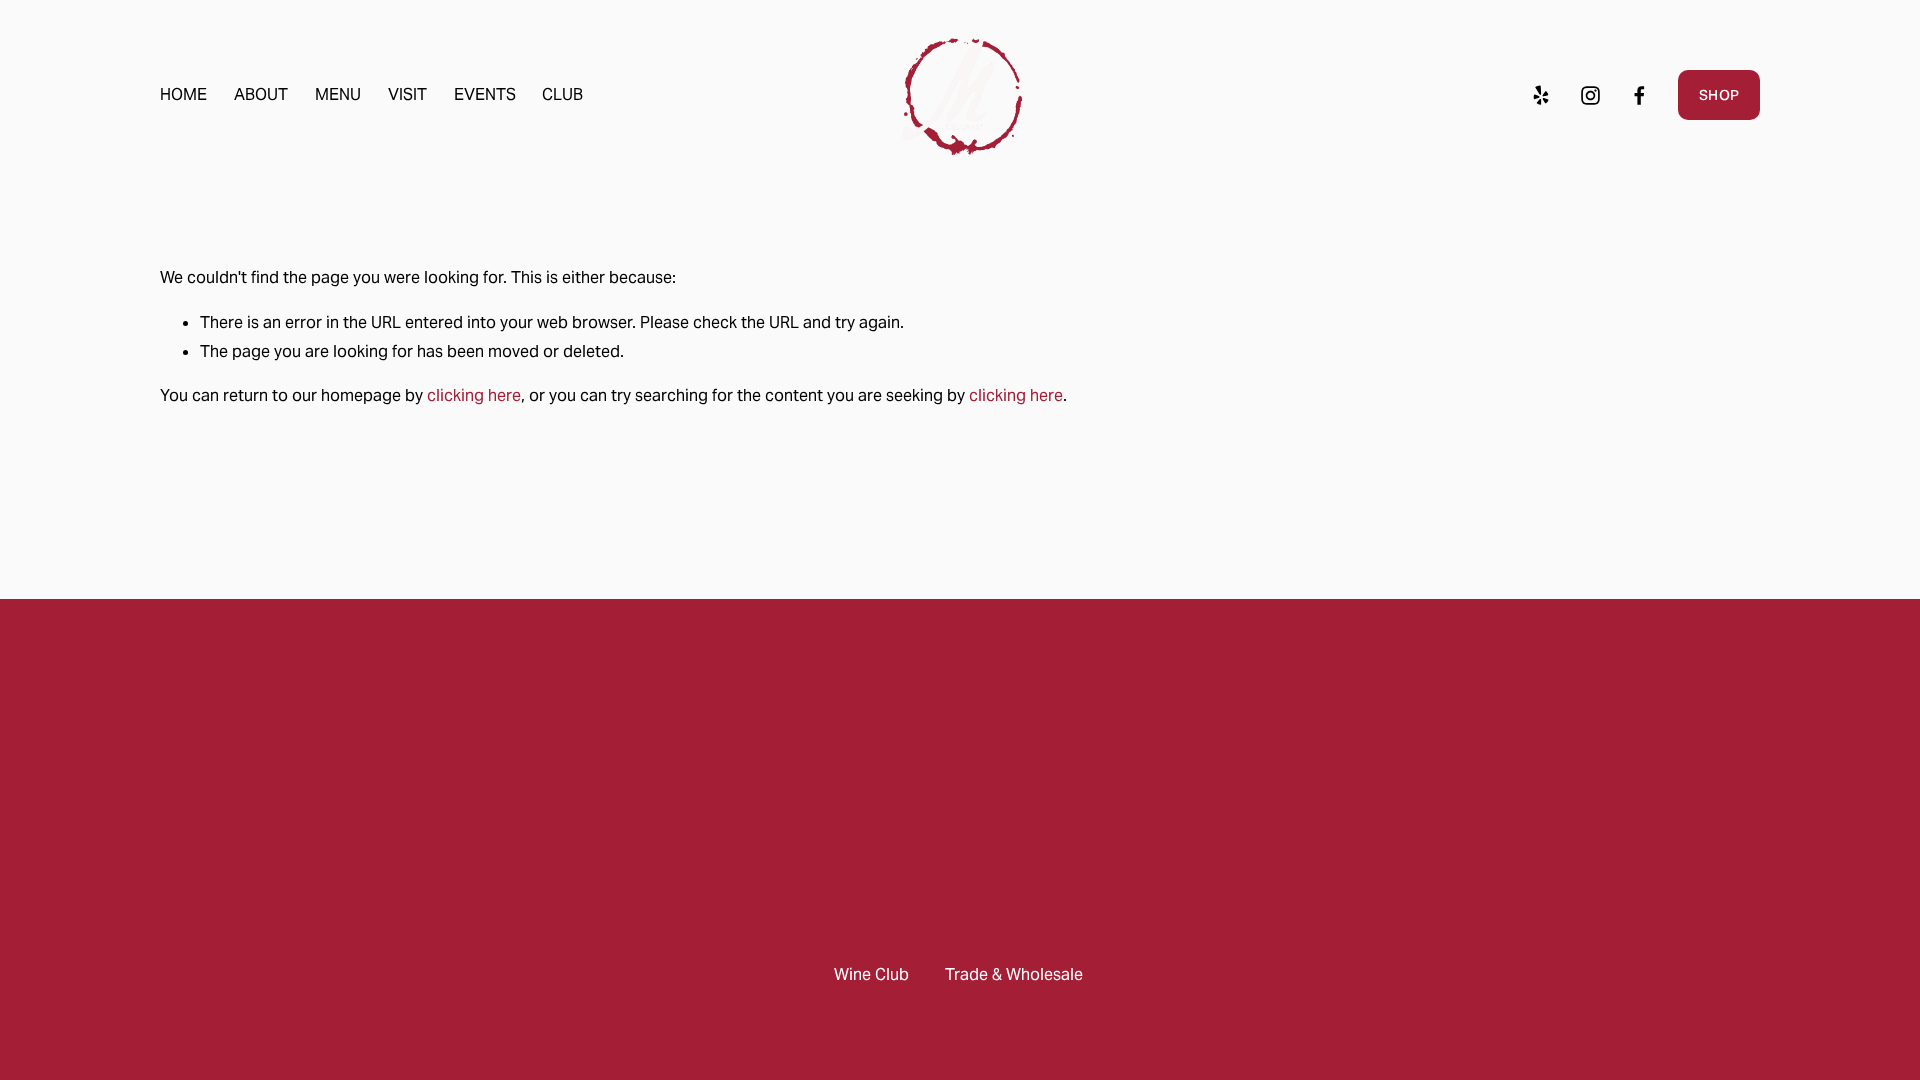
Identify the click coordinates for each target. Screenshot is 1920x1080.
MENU (338, 94)
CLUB (562, 94)
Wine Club (871, 974)
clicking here (474, 395)
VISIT (407, 94)
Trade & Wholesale (1014, 974)
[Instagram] (1590, 95)
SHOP (1719, 95)
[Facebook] (1639, 95)
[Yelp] (1540, 95)
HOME (183, 94)
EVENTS (485, 94)
